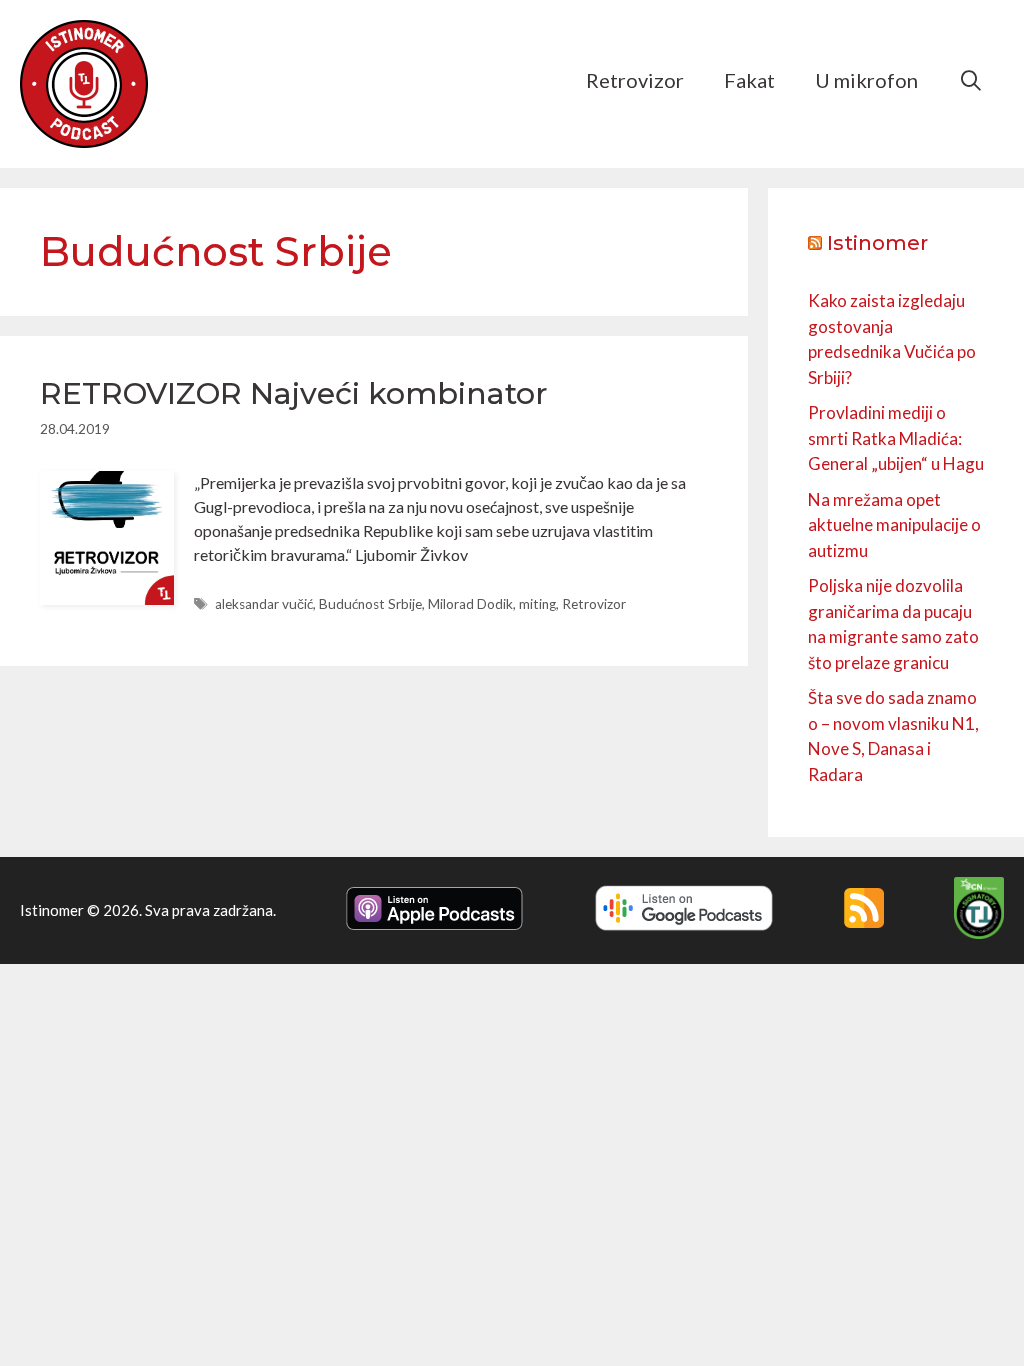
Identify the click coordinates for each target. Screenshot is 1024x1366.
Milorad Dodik (470, 604)
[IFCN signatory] (979, 933)
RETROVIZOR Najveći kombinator (294, 393)
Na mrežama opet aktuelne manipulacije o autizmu (894, 525)
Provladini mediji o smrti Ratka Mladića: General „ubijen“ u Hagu (896, 438)
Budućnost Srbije (370, 604)
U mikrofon (866, 80)
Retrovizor (635, 80)
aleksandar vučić (264, 604)
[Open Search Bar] (971, 80)
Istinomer (877, 243)
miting (537, 604)
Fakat (749, 80)
